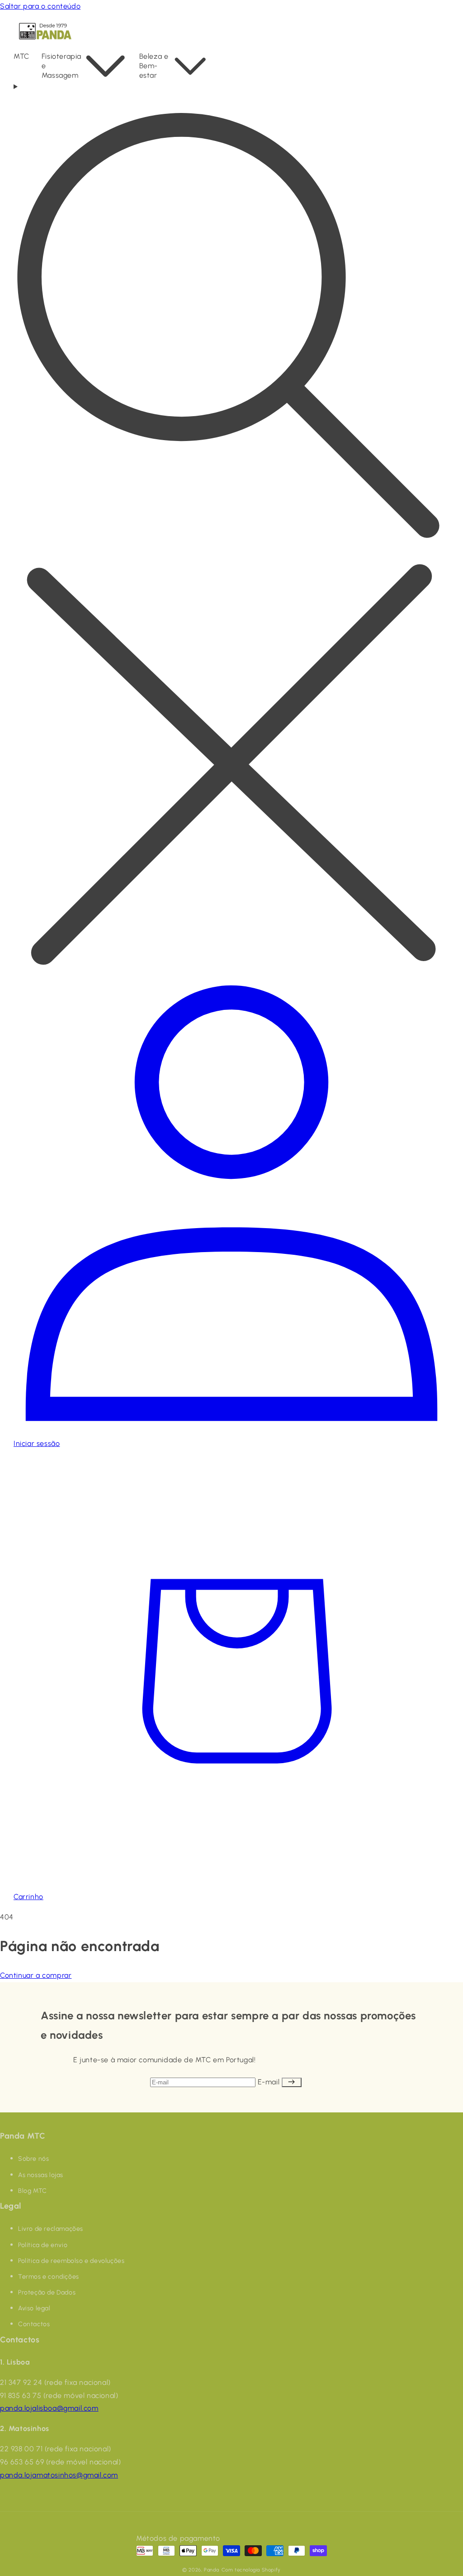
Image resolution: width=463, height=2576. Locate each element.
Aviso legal (34, 2308)
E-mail (270, 2082)
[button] (28, 57)
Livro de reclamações (51, 2229)
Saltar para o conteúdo (40, 6)
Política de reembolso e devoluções (71, 2261)
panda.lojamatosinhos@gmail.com (59, 2475)
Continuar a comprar (36, 1975)
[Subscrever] (292, 2082)
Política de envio (43, 2245)
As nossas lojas (41, 2175)
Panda (212, 2570)
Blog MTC (33, 2191)
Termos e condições (49, 2277)
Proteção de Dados (47, 2292)
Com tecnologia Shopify (251, 2570)
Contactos (34, 2324)
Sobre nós (33, 2159)
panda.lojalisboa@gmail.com (49, 2408)
